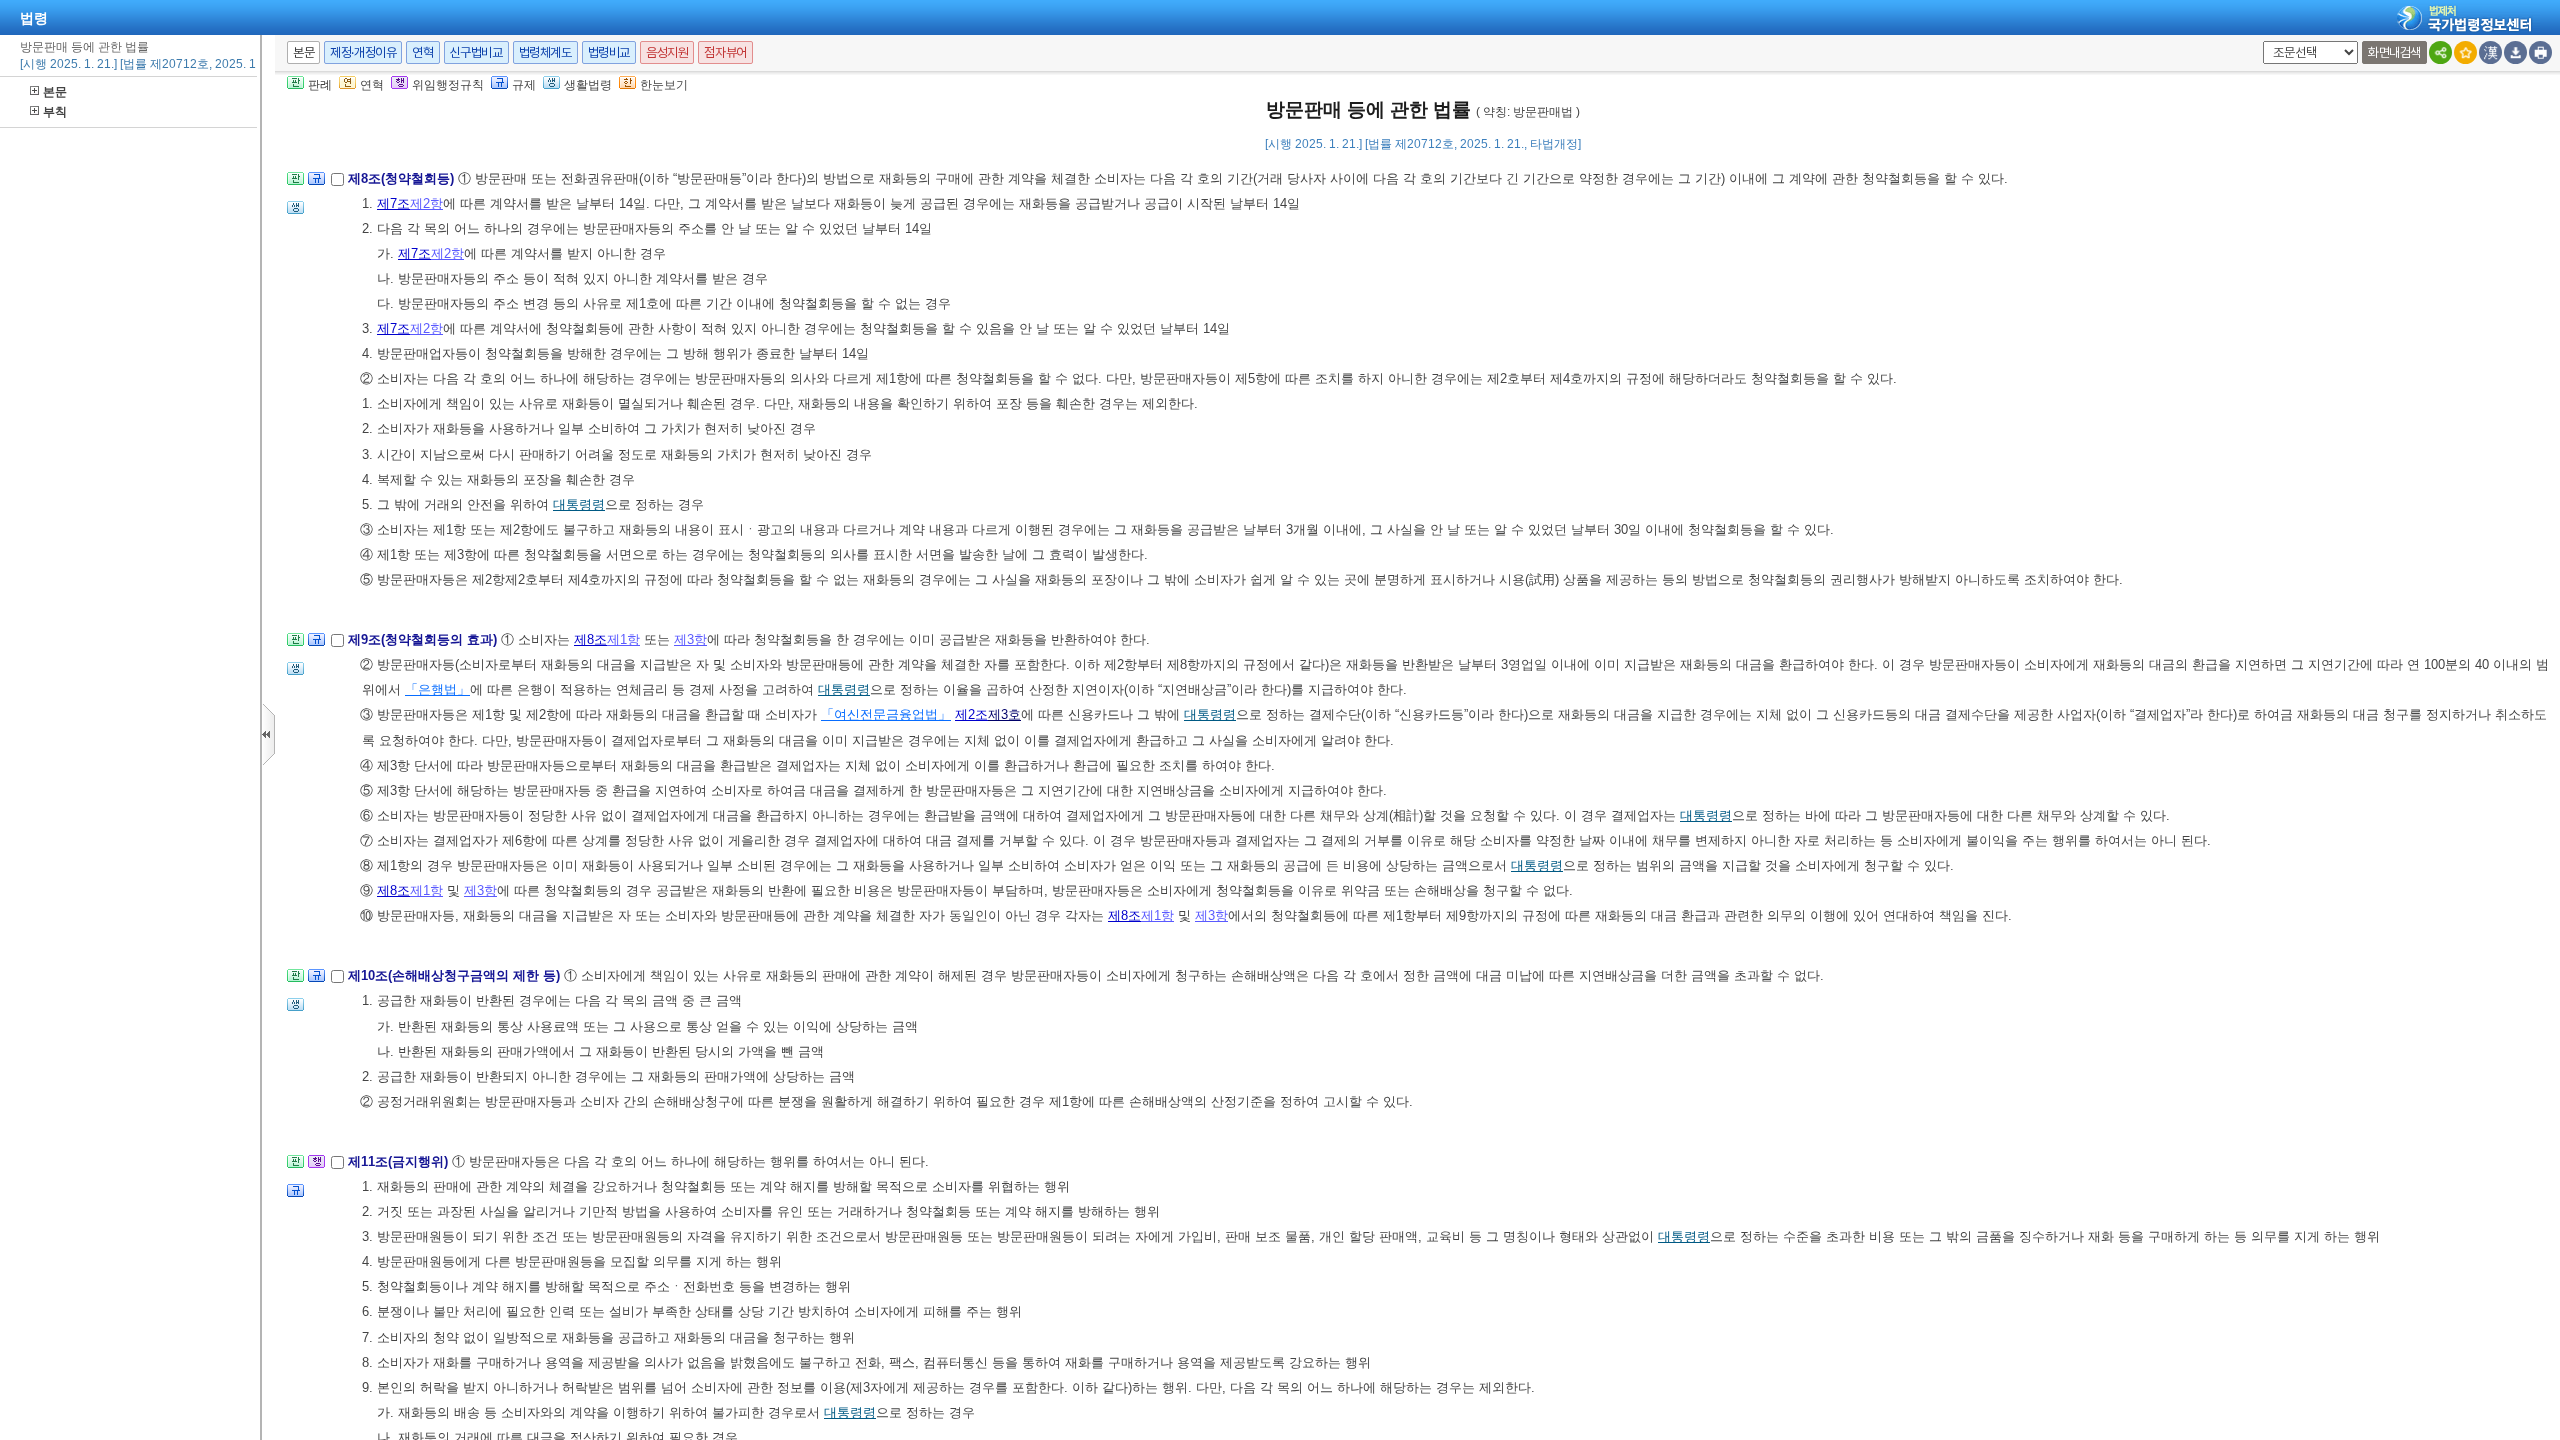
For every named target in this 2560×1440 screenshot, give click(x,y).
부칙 (55, 112)
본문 (55, 92)
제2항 (426, 203)
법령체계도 (545, 52)
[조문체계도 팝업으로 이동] (295, 184)
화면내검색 (2394, 52)
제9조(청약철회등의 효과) (424, 639)
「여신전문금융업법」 (886, 714)
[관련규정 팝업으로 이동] (316, 184)
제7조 (393, 203)
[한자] (2490, 52)
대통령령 (579, 504)
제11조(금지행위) (400, 1161)
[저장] (2515, 52)
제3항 (690, 639)
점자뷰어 (725, 52)
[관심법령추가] (2465, 52)
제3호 (1004, 714)
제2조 (971, 714)
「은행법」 (437, 689)
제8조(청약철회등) (403, 178)
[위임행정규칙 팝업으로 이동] (316, 1167)
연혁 (422, 52)
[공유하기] (2440, 52)
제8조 (590, 639)
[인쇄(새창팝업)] (2540, 52)
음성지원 (667, 52)
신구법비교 (476, 52)
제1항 (623, 639)
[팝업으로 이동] (295, 213)
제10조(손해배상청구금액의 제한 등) (456, 975)
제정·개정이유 (363, 52)
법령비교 (609, 52)
